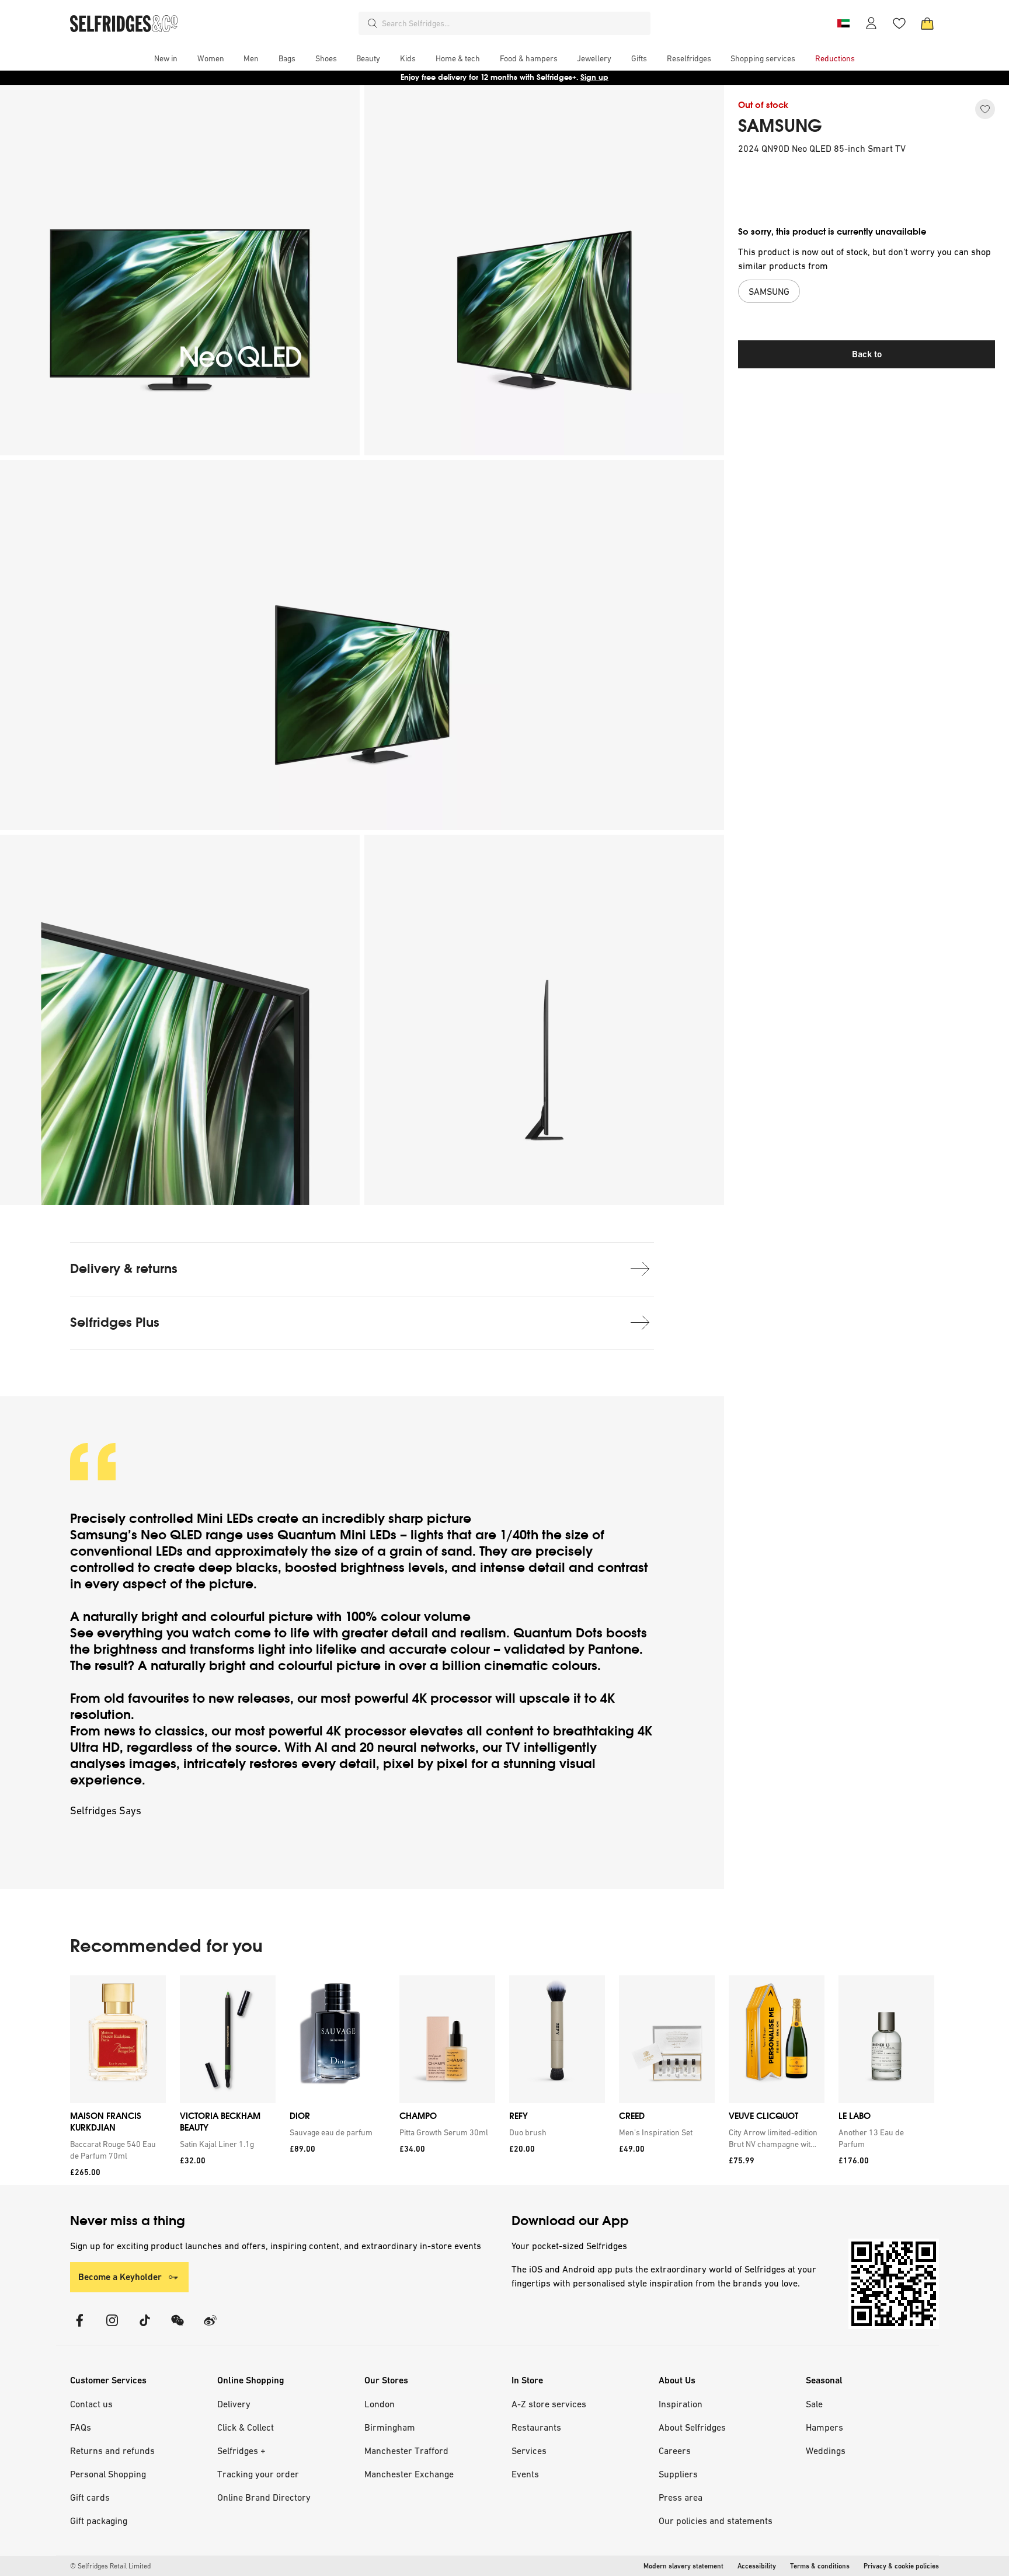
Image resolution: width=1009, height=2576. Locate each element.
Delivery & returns (124, 1269)
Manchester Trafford (406, 2450)
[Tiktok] (145, 2328)
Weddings (826, 2450)
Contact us (91, 2404)
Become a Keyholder (120, 2277)
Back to (867, 354)
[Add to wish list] (985, 109)
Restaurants (536, 2427)
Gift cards (90, 2497)
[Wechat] (178, 2328)
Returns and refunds (112, 2450)
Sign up (594, 77)
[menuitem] (166, 58)
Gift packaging (99, 2521)
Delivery (234, 2404)
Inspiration (681, 2404)
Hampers (824, 2427)
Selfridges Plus (115, 1322)
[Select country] (843, 23)
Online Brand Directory (264, 2497)
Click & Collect (246, 2427)
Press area (681, 2497)
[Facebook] (79, 2328)
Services (529, 2450)
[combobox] (514, 23)
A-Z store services (549, 2404)
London (380, 2404)
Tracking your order (258, 2474)
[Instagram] (112, 2328)
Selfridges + (241, 2450)
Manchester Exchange (409, 2474)
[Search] (373, 23)
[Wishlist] (899, 23)
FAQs (81, 2427)
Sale (814, 2404)
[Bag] (927, 23)
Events (525, 2474)
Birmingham (390, 2427)
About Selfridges (692, 2427)
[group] (502, 2080)
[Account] (871, 23)
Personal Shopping (108, 2474)
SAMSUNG (780, 126)
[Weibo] (210, 2328)
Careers (675, 2450)
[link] (116, 2150)
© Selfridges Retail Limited (110, 2566)
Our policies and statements (716, 2521)
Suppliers (678, 2474)
